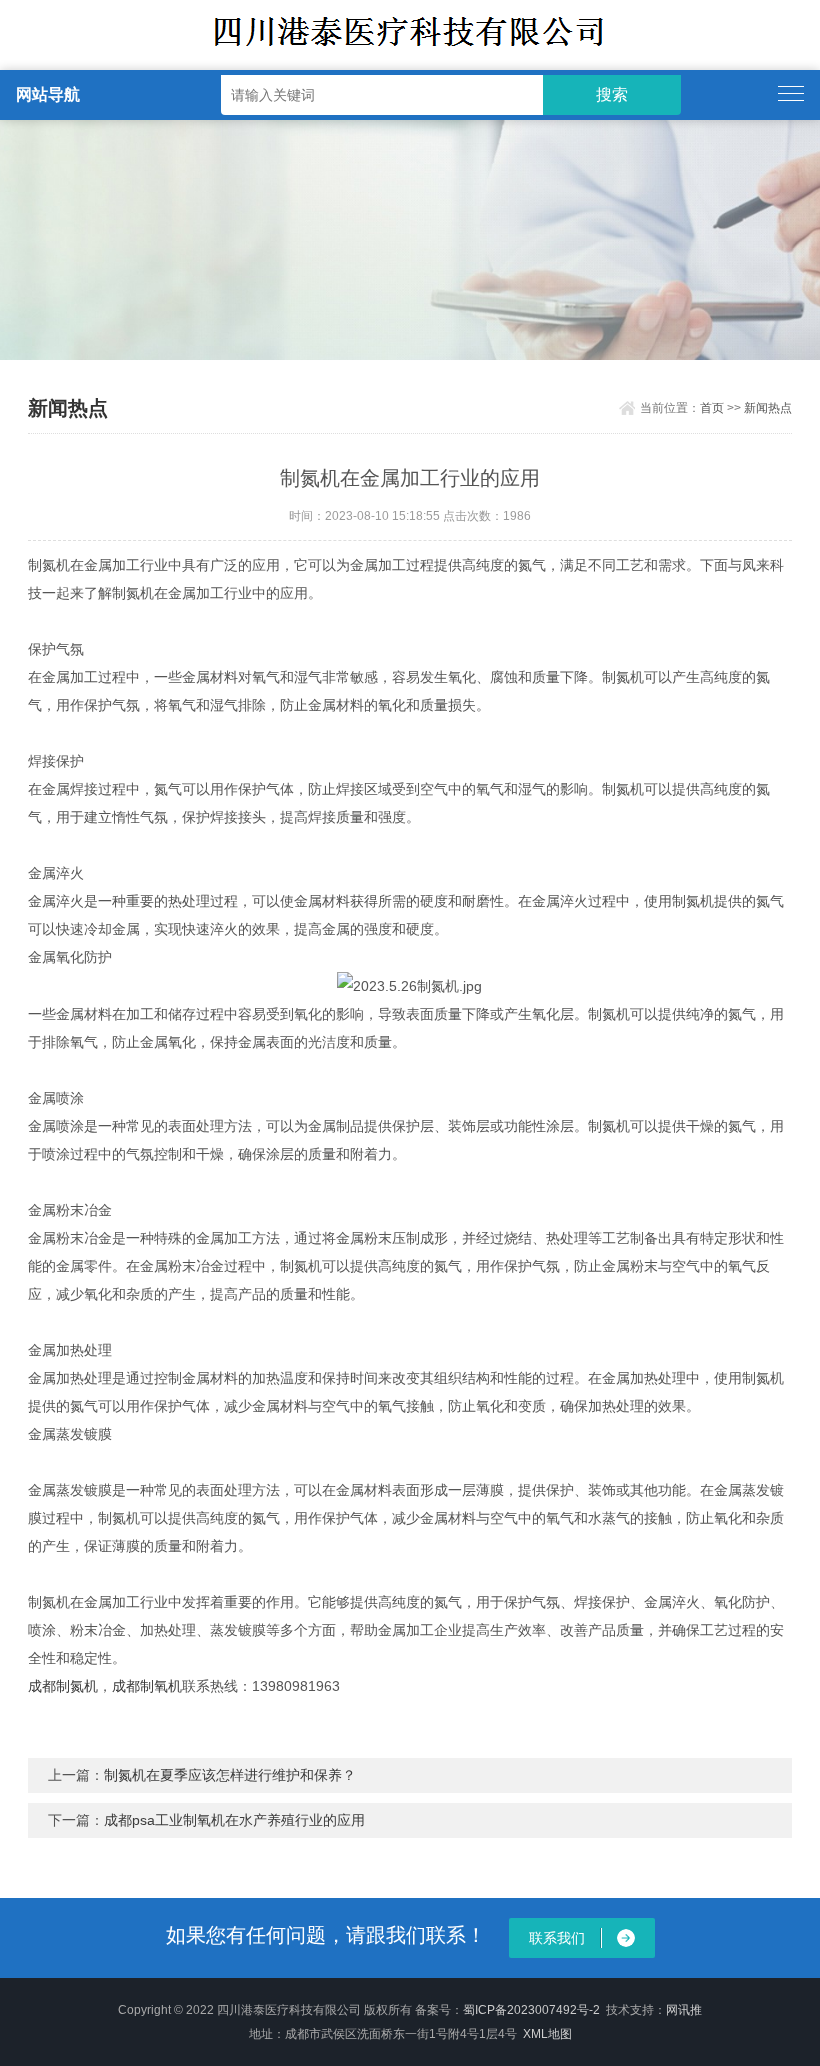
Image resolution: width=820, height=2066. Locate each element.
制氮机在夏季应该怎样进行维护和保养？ (230, 1775)
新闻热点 (768, 408)
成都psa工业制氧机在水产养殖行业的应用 (234, 1820)
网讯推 (684, 2010)
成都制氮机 (63, 1686)
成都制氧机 (147, 1686)
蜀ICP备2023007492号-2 (531, 2010)
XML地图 (547, 2034)
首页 (712, 408)
